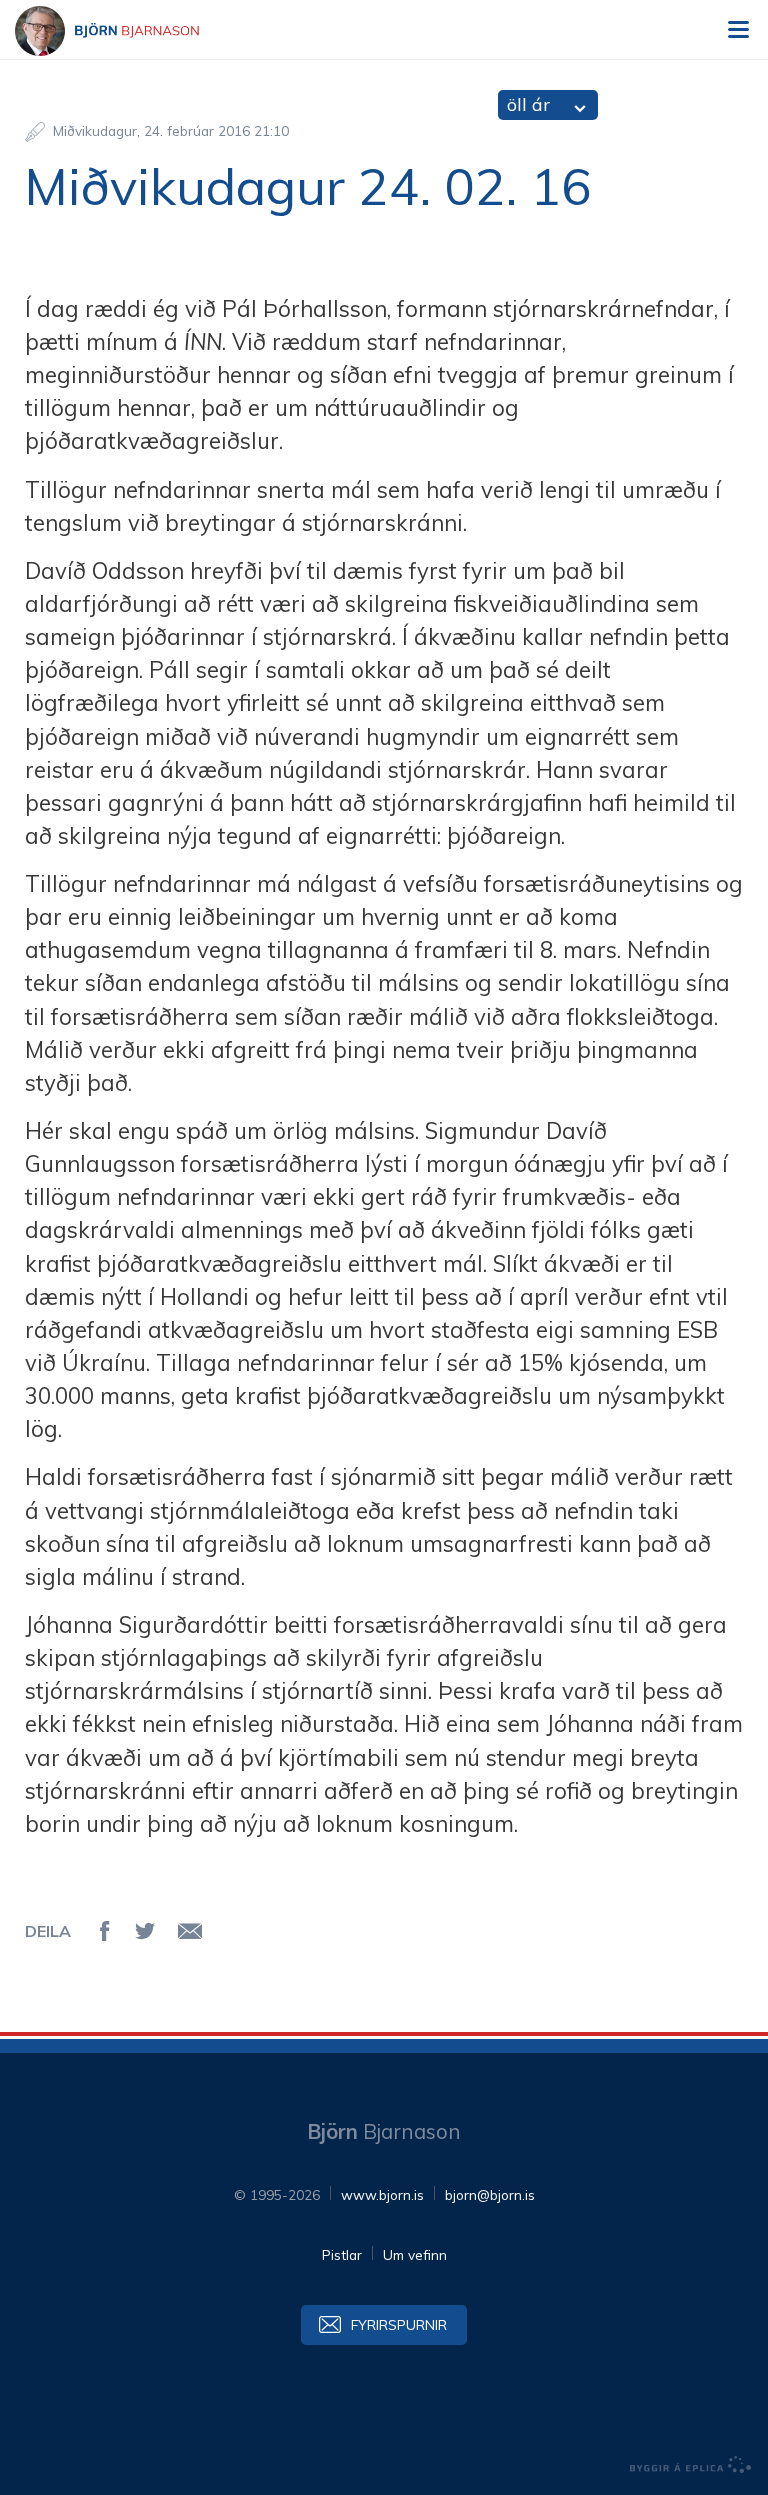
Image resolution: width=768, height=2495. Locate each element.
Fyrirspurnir (399, 2324)
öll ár (528, 104)
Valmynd (738, 30)
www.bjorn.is (382, 2194)
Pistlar (342, 2254)
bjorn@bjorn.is (490, 2194)
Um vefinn (415, 2254)
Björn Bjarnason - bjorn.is (125, 31)
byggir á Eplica (691, 2465)
